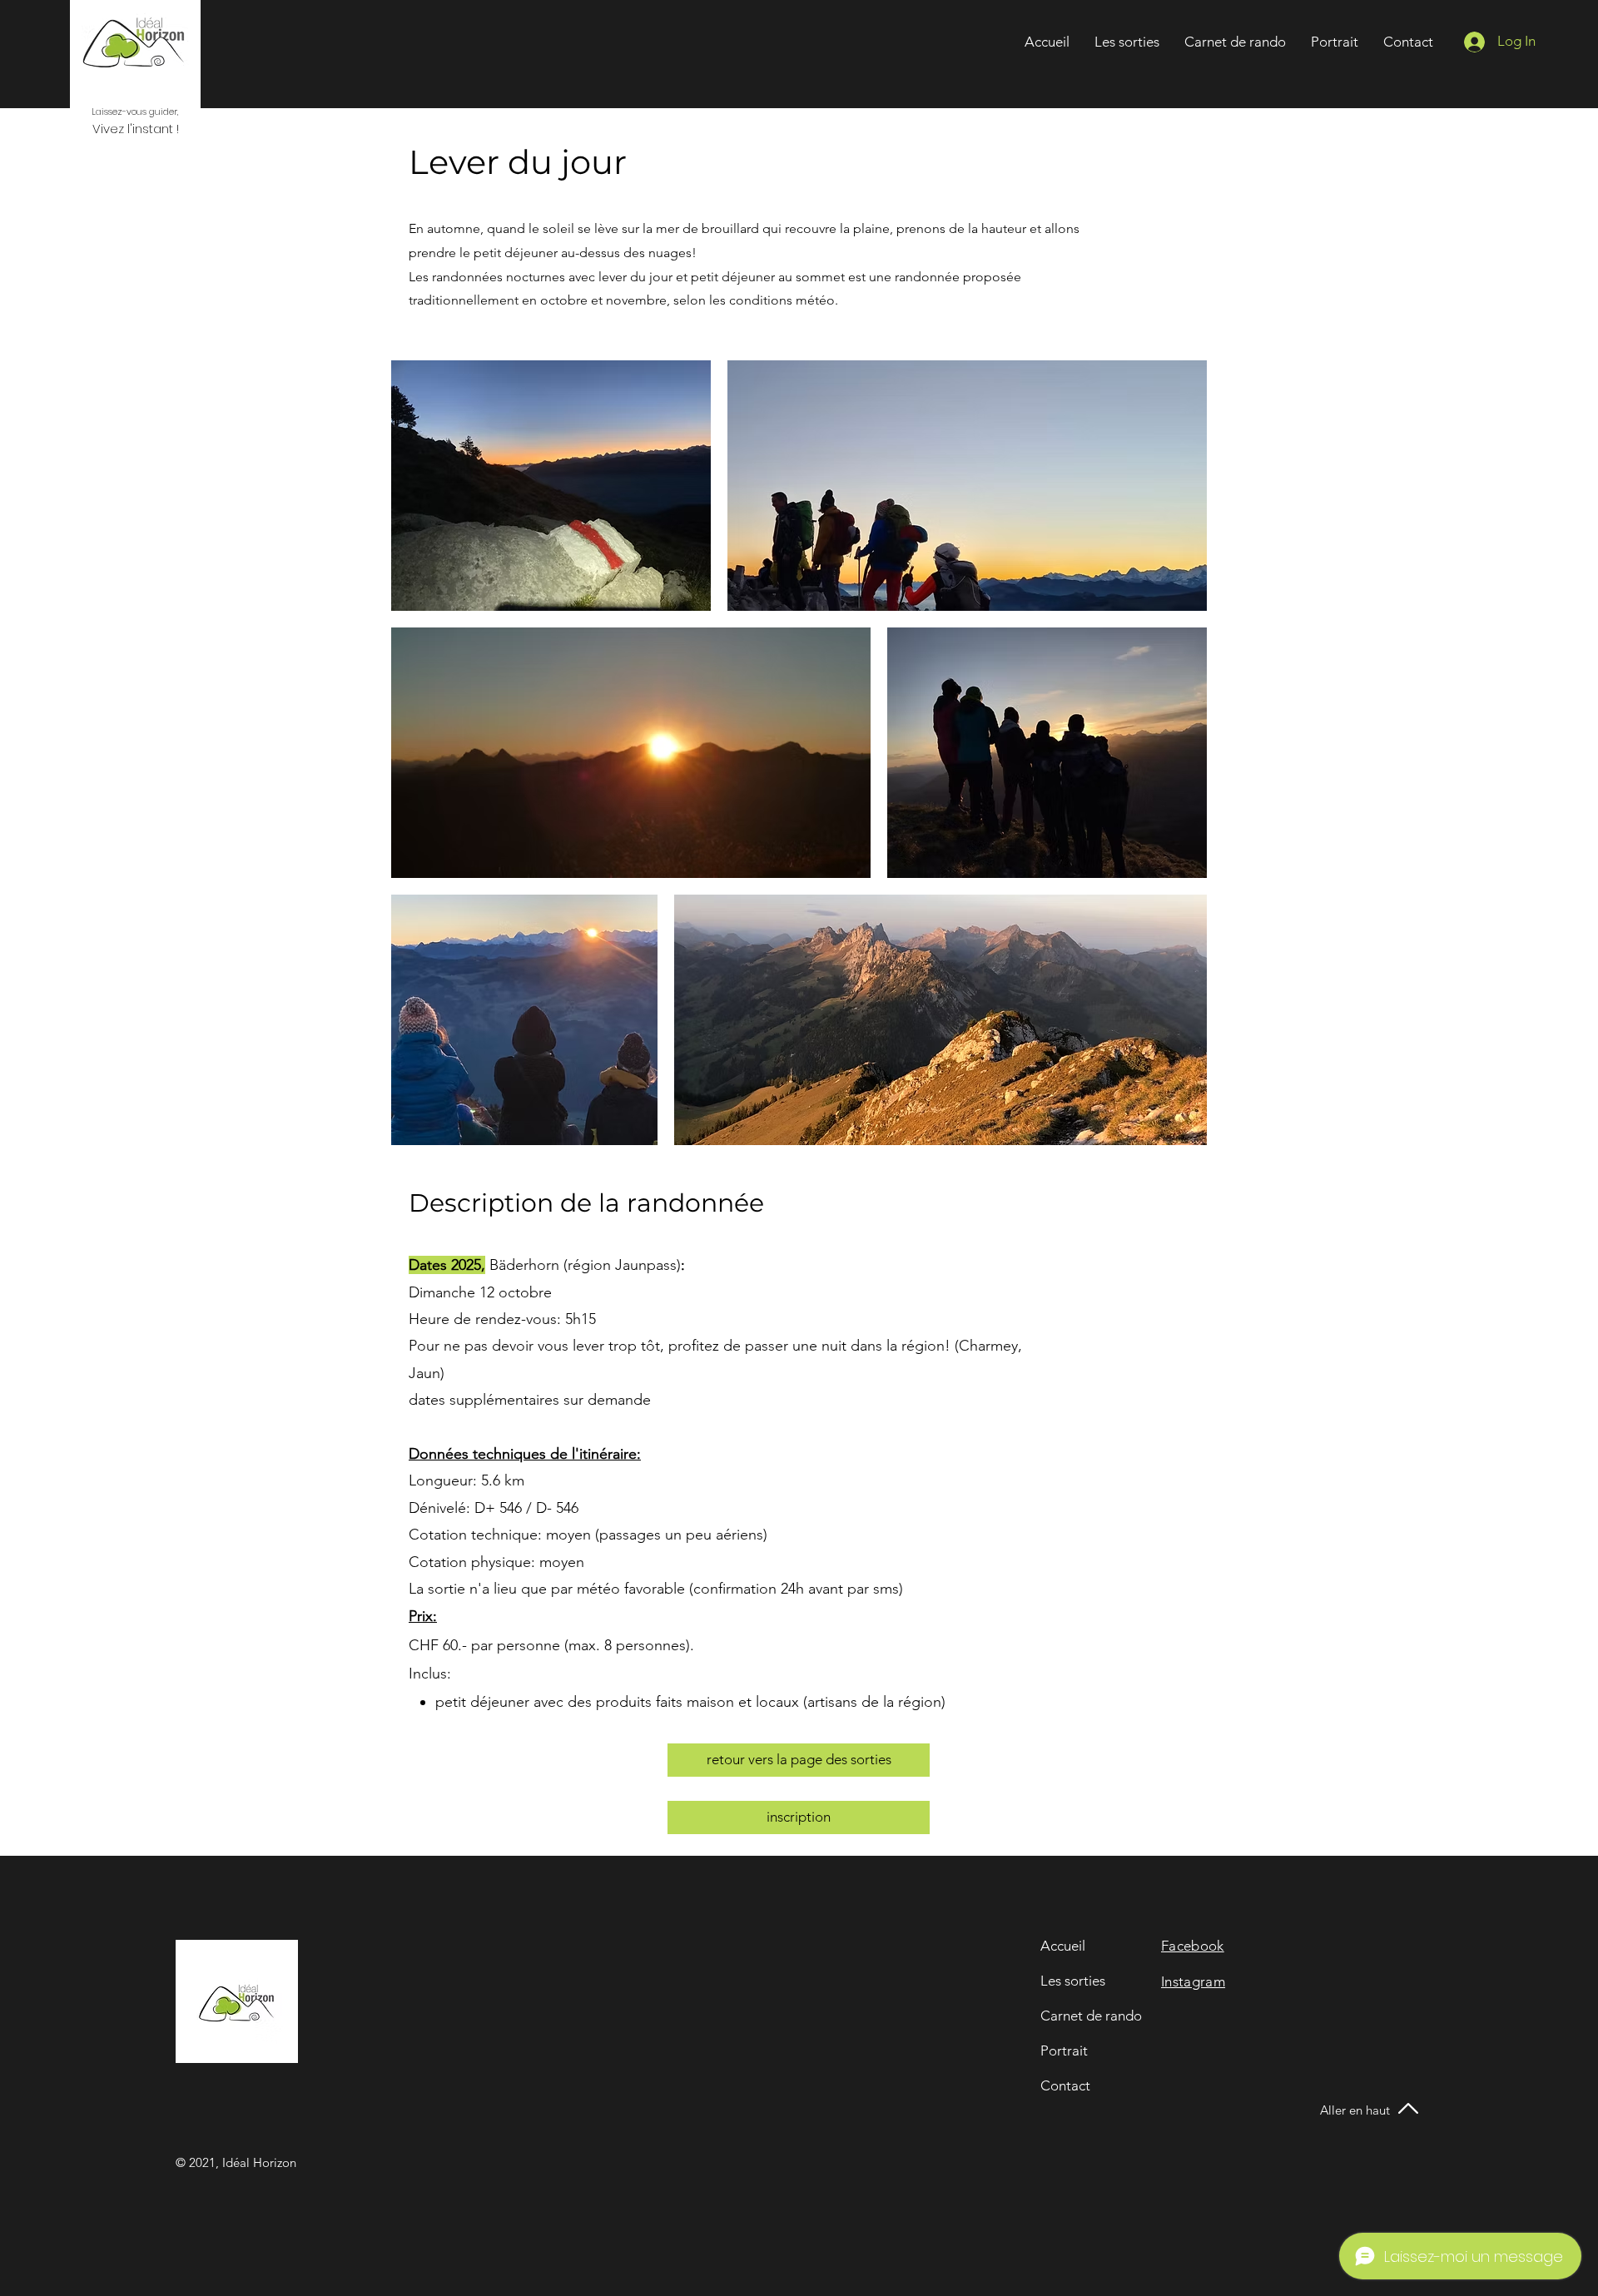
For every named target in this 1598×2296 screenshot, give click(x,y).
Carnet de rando (1091, 2016)
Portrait (1064, 2051)
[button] (1408, 42)
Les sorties (1073, 1981)
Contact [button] (1065, 2085)
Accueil (1063, 1946)
